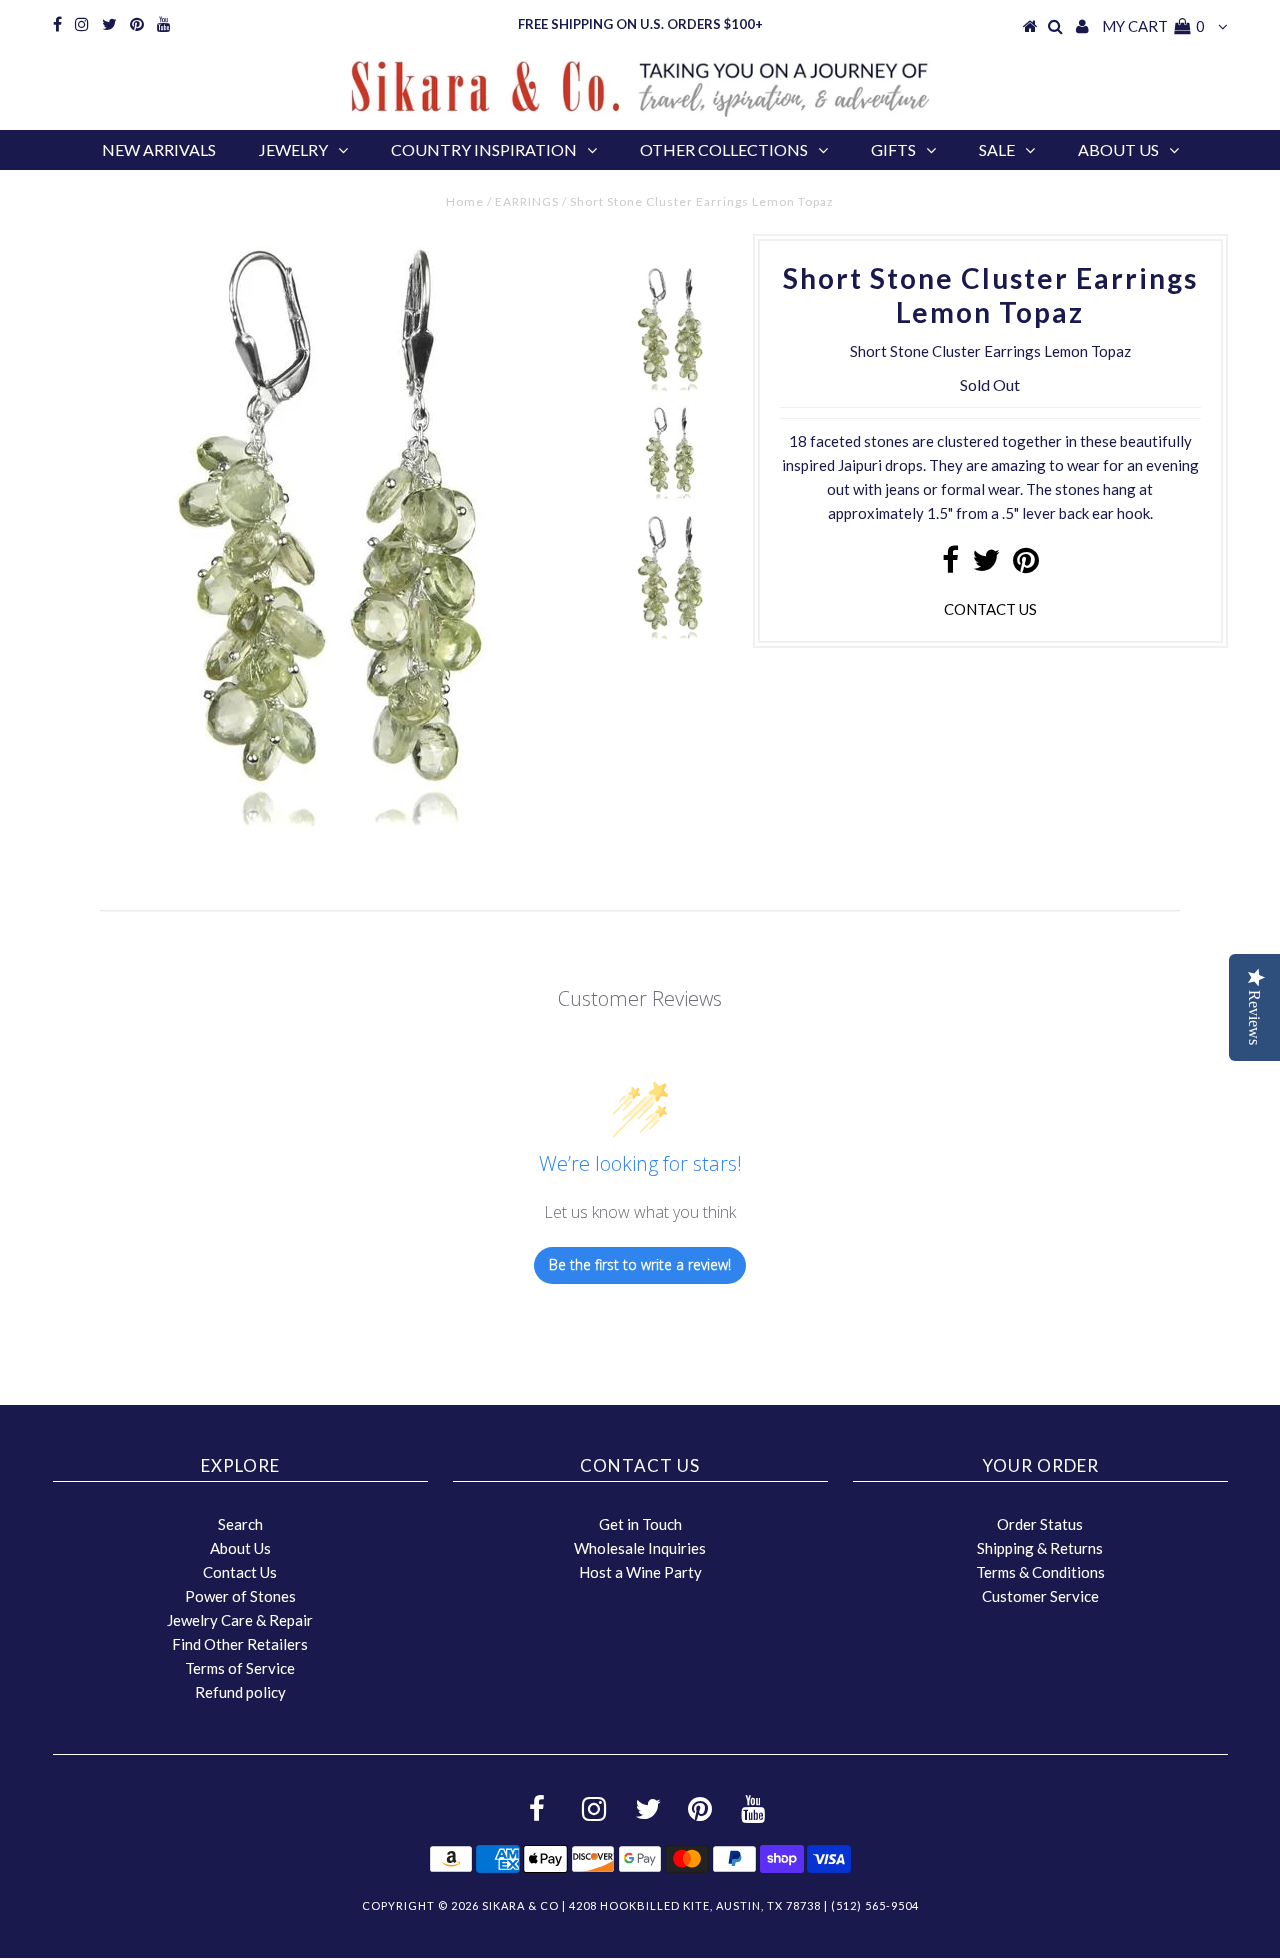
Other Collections (724, 149)
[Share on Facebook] (950, 565)
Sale (997, 149)
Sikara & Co (520, 1905)
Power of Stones (240, 1596)
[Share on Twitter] (986, 565)
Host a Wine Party (640, 1572)
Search (240, 1524)
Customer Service (1040, 1596)
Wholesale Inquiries (640, 1548)
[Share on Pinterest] (1026, 565)
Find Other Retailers (240, 1644)
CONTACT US (990, 609)
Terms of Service (240, 1668)
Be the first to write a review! (640, 1264)
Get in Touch (640, 1524)
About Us (1118, 149)
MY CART (1153, 26)
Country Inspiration (484, 149)
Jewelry (293, 149)
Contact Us (240, 1572)
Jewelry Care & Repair (240, 1620)
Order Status (1040, 1524)
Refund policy (240, 1692)
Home (465, 201)
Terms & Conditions (1040, 1572)
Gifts (893, 149)
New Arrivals (159, 149)
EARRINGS (527, 201)
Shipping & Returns (1040, 1548)
